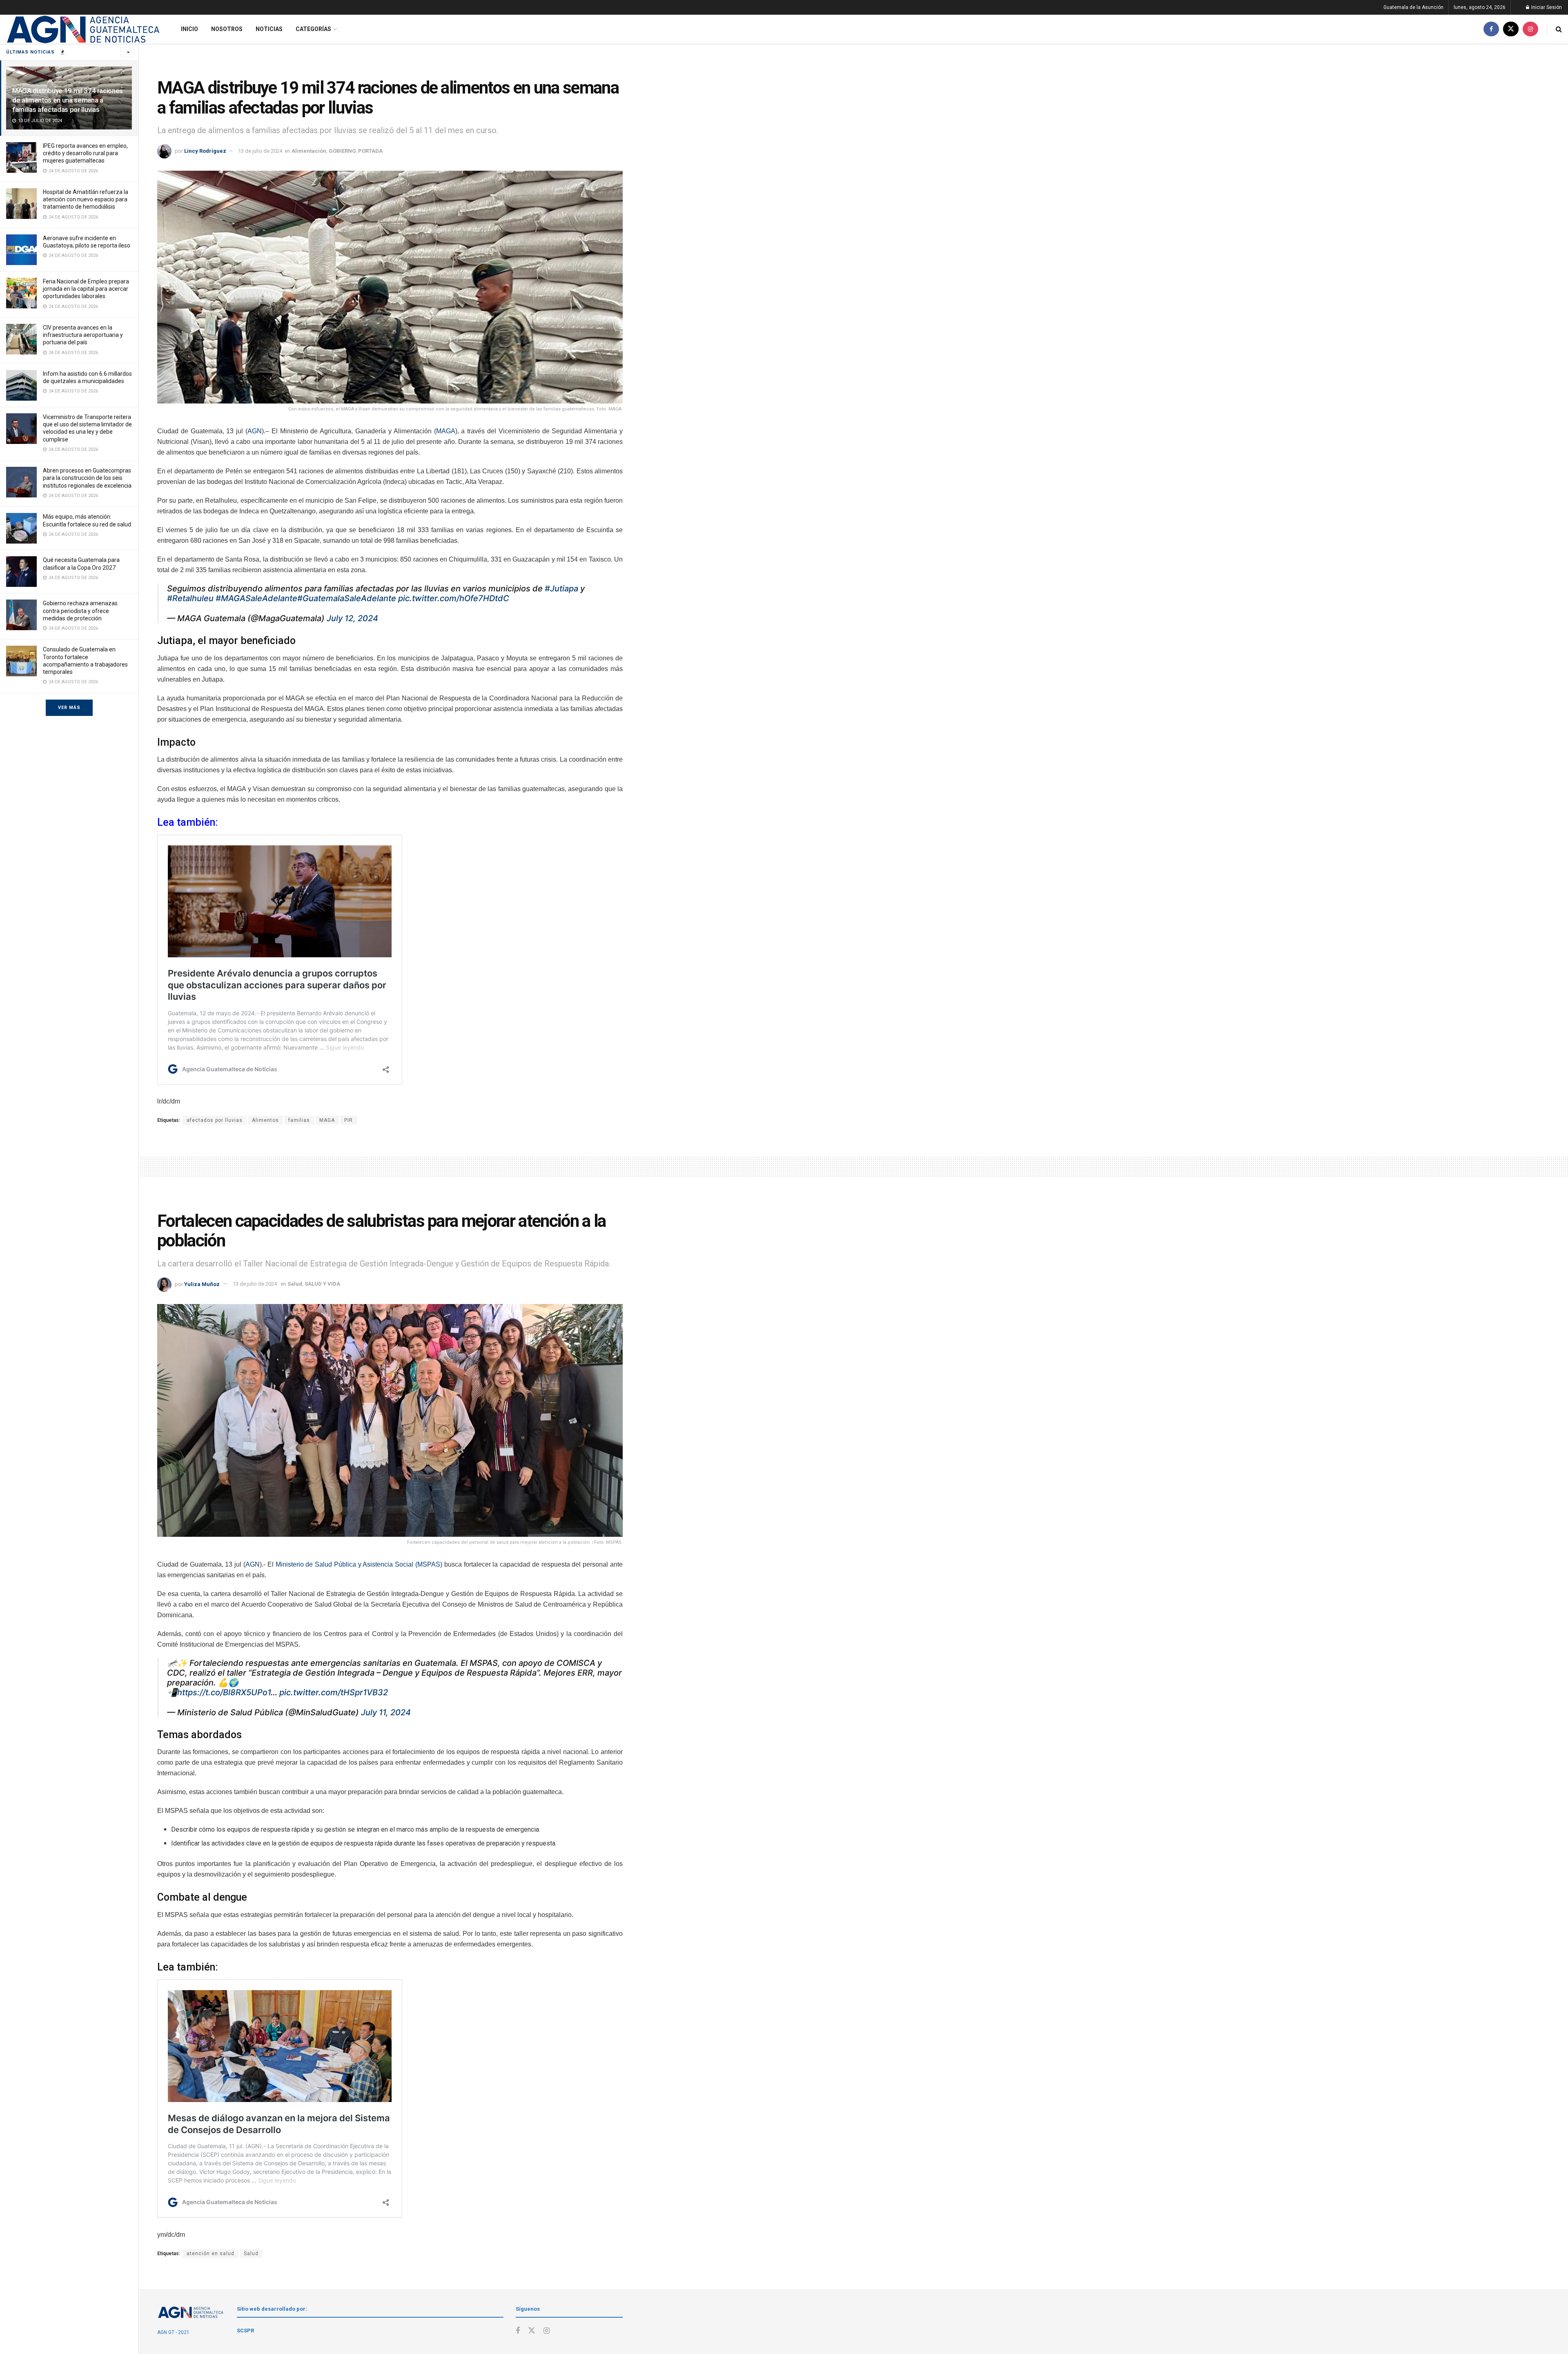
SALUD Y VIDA (322, 1284)
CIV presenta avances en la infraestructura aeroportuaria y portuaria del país (83, 335)
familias (299, 1120)
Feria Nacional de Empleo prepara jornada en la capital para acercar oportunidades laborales (86, 289)
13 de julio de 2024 (260, 151)
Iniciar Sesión (1546, 7)
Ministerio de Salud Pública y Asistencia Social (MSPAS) (359, 1564)
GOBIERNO (342, 151)
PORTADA (370, 151)
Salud (295, 1284)
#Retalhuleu (190, 598)
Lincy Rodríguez (205, 151)
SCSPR (245, 2331)
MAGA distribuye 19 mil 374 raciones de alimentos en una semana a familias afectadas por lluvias (68, 100)
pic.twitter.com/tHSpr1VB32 (334, 1692)
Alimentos (265, 1120)
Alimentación (309, 151)
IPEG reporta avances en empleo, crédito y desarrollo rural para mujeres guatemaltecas (85, 153)
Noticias (269, 29)
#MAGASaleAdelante (256, 598)
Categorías (313, 29)
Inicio (189, 29)
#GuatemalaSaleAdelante (347, 598)
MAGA (446, 431)
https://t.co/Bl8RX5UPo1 (224, 1692)
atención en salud (210, 2254)
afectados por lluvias (215, 1120)
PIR (349, 1120)
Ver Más (69, 708)
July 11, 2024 (386, 1712)
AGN (255, 431)
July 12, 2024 (352, 618)
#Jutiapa (561, 588)
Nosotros (227, 29)
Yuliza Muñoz (202, 1284)
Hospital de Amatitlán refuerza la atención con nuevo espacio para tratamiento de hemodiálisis (86, 199)
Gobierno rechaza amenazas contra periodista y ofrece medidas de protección (80, 611)
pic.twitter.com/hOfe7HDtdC (454, 598)
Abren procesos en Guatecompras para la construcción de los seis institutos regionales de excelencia (87, 478)
